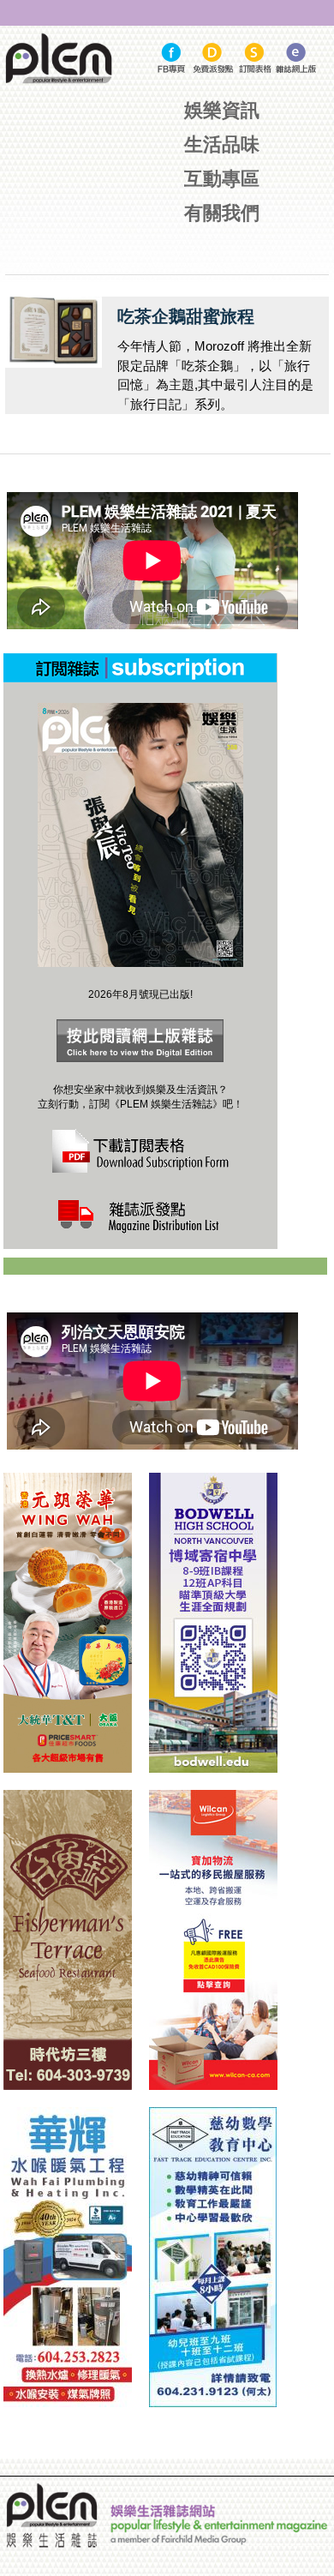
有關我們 (222, 213)
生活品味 (222, 144)
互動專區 (222, 179)
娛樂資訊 (222, 110)
